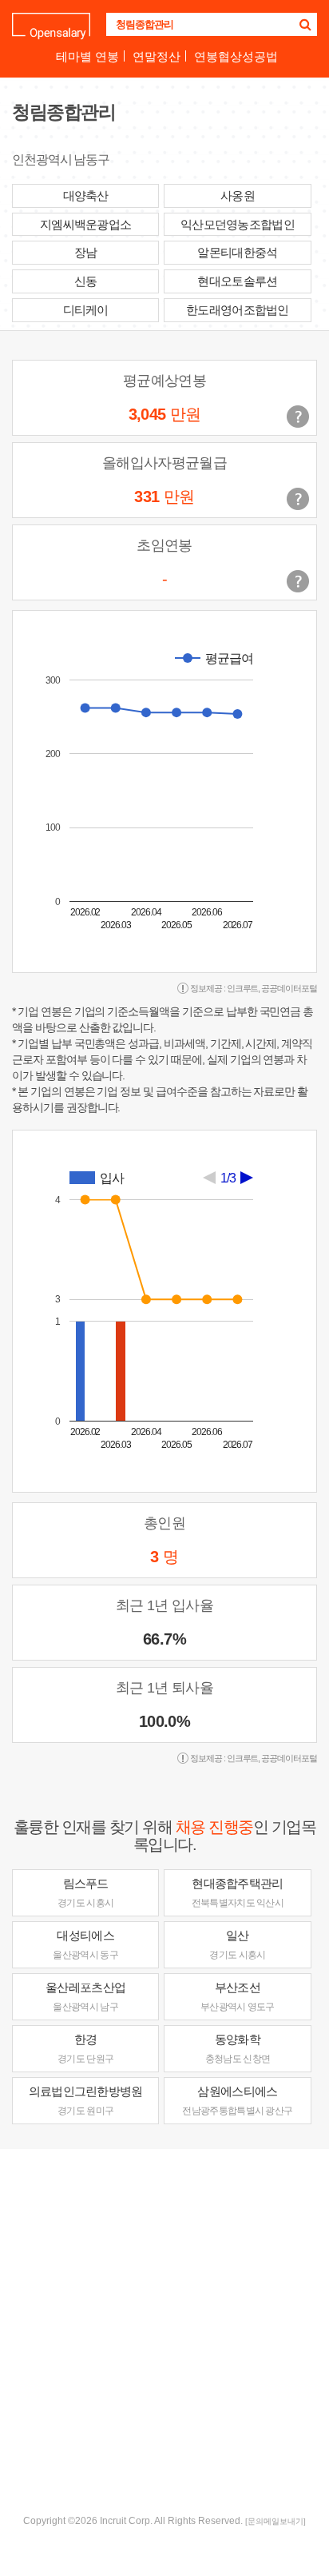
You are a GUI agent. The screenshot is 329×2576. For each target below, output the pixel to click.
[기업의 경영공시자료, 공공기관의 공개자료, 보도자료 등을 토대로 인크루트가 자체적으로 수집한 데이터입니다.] (298, 581)
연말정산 (157, 56)
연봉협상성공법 (236, 56)
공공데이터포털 (289, 988)
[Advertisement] (164, 2330)
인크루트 (243, 988)
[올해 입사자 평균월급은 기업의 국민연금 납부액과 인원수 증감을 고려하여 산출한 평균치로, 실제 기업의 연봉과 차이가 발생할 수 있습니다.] (298, 499)
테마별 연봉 (87, 56)
